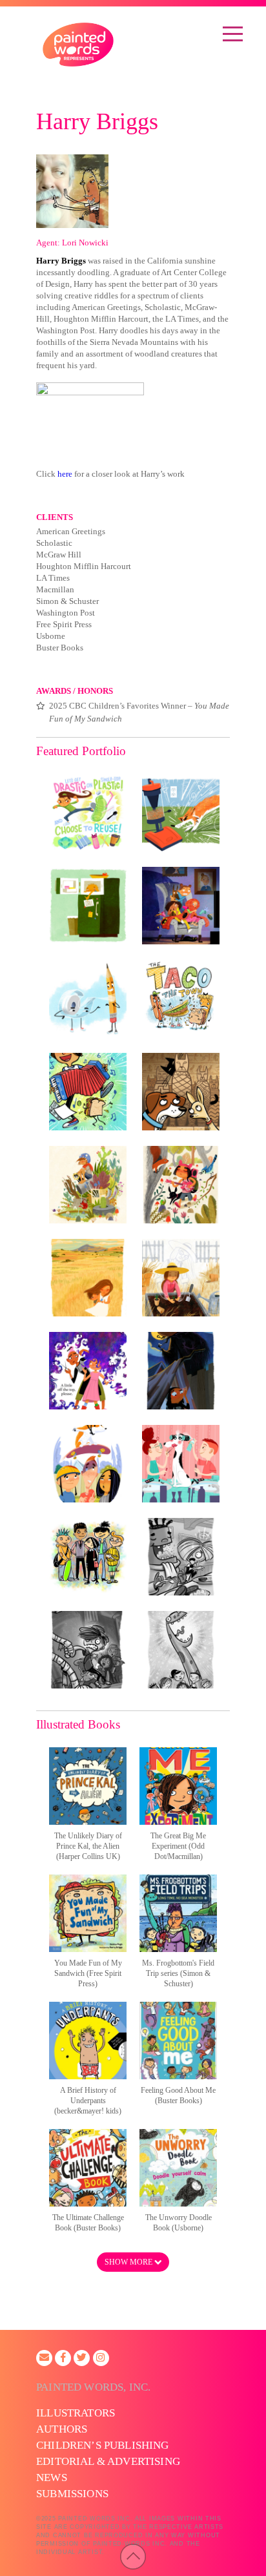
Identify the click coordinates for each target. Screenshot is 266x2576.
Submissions (72, 2494)
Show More (129, 2262)
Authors (62, 2429)
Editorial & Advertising (108, 2461)
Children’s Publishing (103, 2445)
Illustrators (76, 2413)
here (65, 474)
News (52, 2477)
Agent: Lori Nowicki (72, 243)
